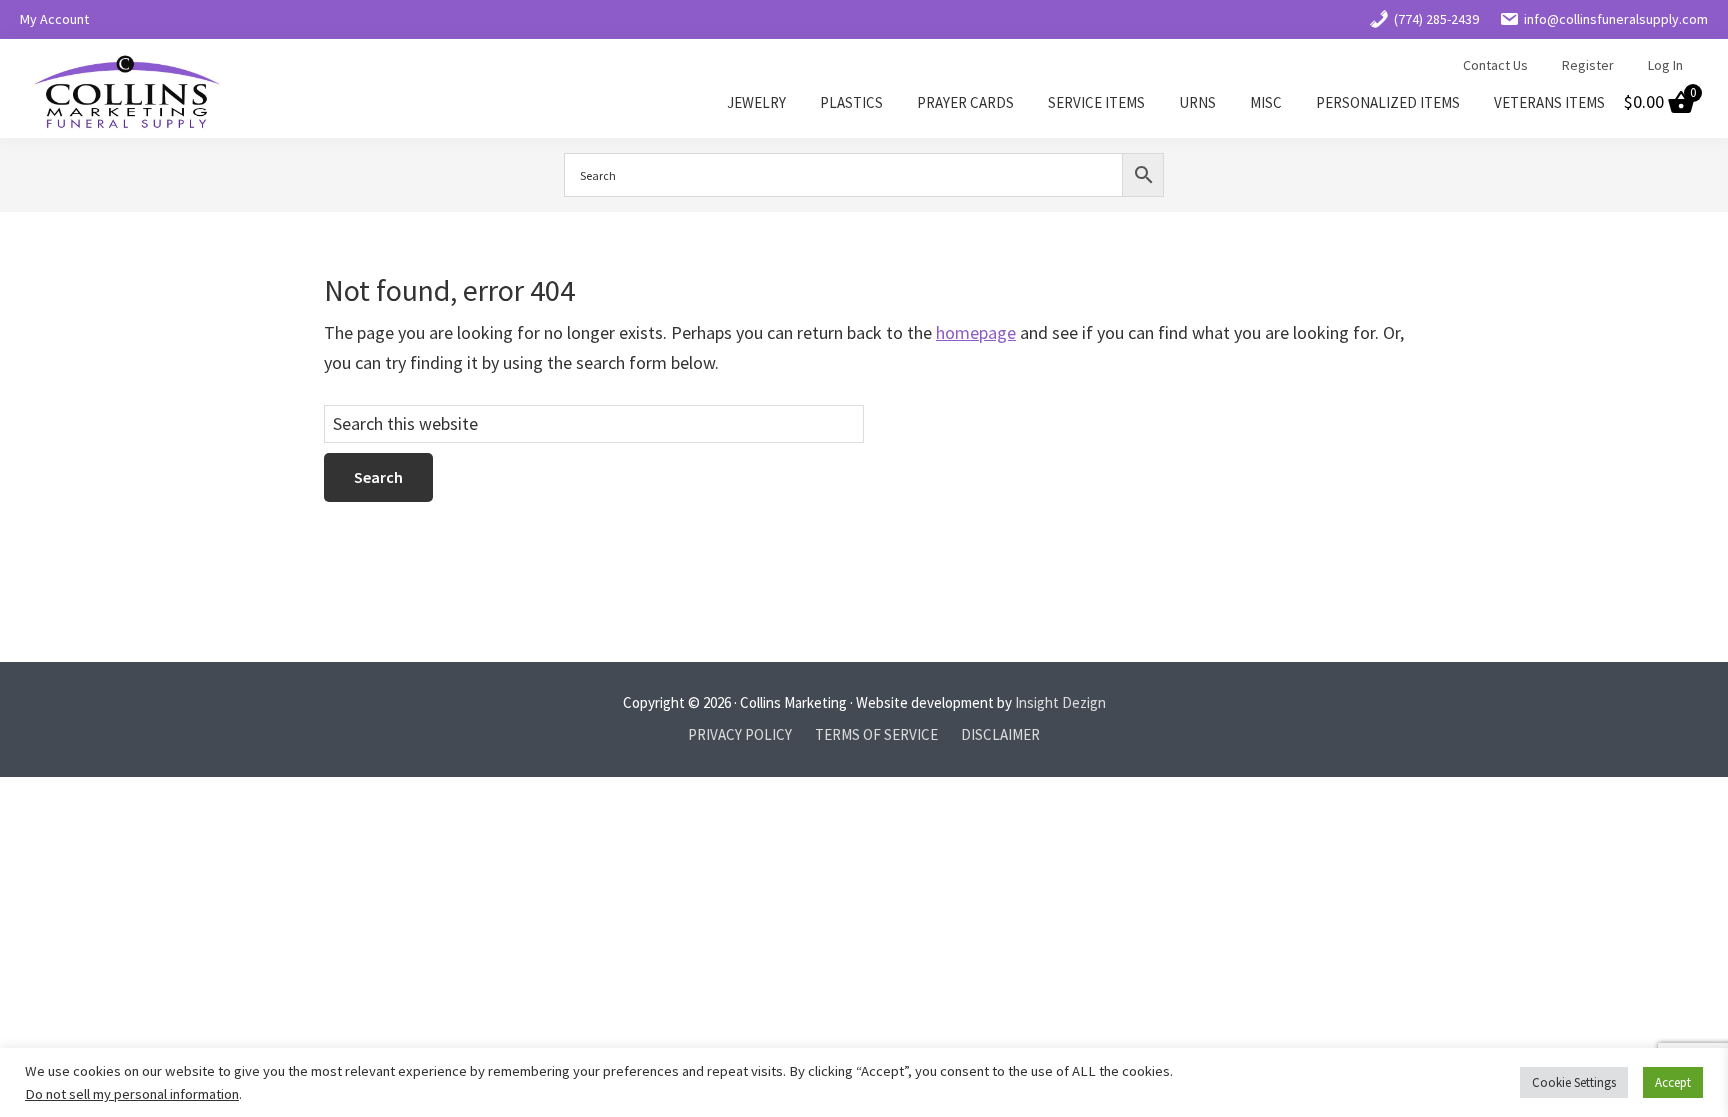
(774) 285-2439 (1436, 19)
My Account (54, 19)
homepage (976, 332)
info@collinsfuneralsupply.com (1616, 19)
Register (1588, 65)
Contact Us (1495, 65)
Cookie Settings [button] (1574, 1082)
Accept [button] (1673, 1082)
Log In (1665, 65)
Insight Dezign (1060, 702)
